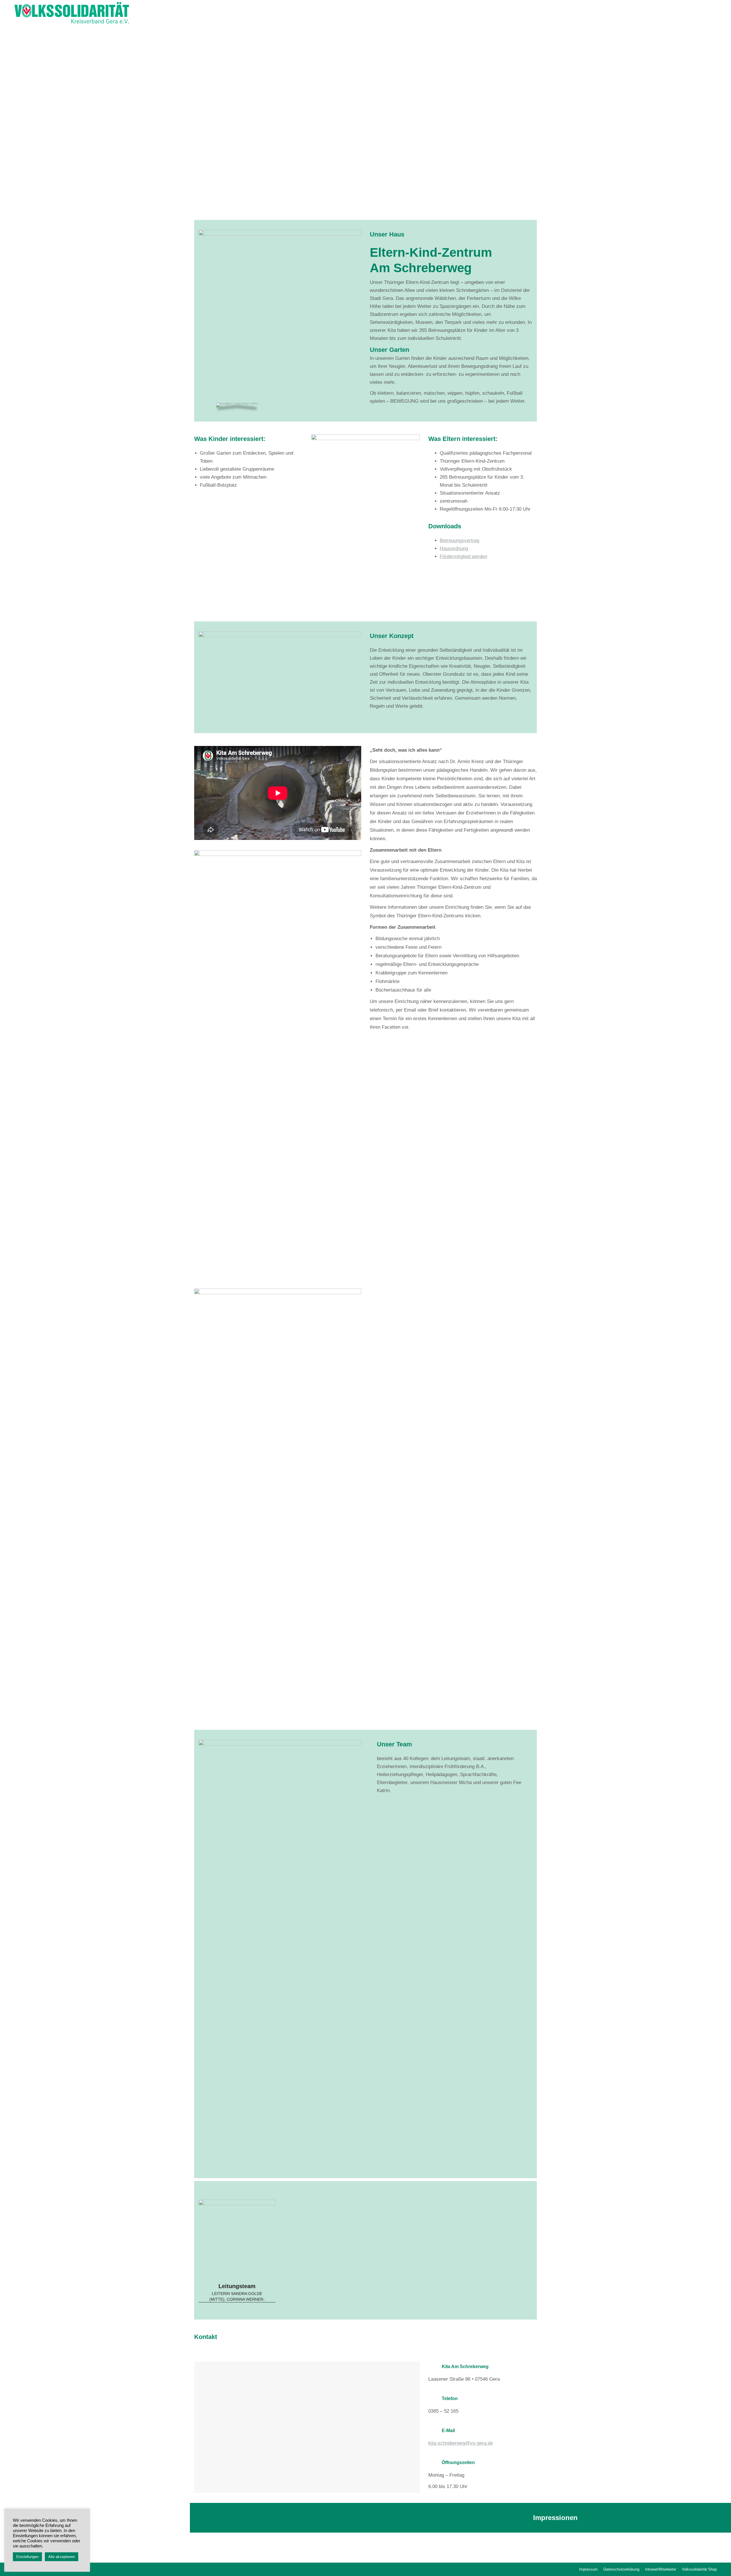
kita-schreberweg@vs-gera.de (461, 2443)
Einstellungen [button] (27, 2557)
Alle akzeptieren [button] (62, 2557)
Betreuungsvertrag (459, 540)
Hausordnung (454, 548)
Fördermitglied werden (463, 556)
